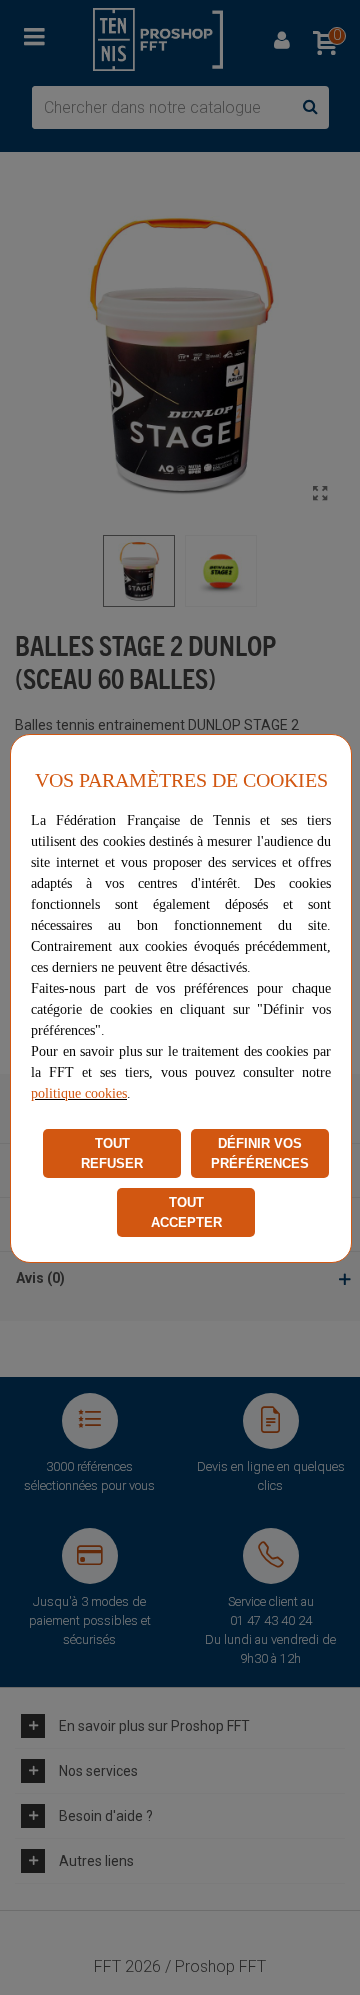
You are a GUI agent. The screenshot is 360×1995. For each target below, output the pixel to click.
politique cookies (79, 1093)
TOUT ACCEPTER (186, 1212)
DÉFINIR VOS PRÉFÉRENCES (260, 1153)
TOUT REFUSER (112, 1153)
